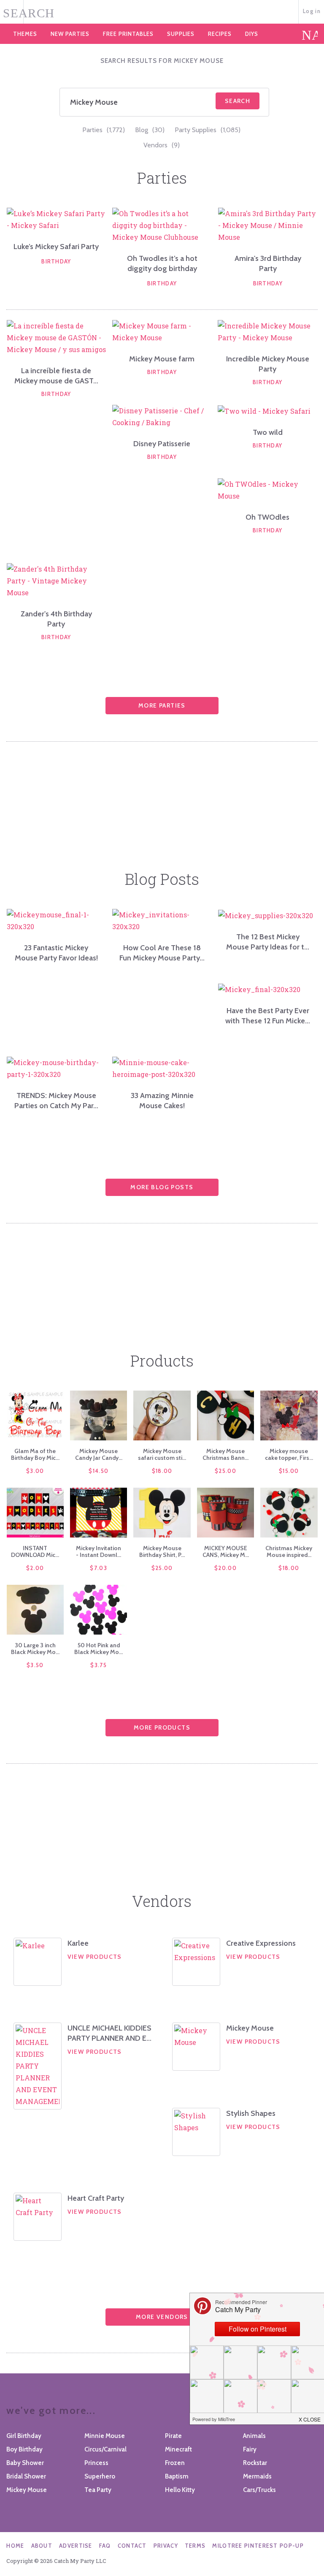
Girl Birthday (24, 2436)
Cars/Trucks (259, 2490)
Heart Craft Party (96, 2198)
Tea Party (98, 2490)
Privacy (166, 2546)
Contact (132, 2546)
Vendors (162, 145)
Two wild (268, 432)
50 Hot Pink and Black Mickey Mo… (99, 1649)
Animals (254, 2436)
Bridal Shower (26, 2476)
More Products (162, 1727)
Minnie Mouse (105, 2436)
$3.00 (35, 1471)
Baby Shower (25, 2463)
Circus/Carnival (105, 2449)
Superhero (100, 2476)
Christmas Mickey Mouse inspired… (289, 1551)
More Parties (162, 705)
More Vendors (162, 2317)
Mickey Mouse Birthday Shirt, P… (162, 1551)
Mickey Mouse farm (162, 359)
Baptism (177, 2476)
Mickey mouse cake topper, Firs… (289, 1454)
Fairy (250, 2449)
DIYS (252, 34)
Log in (312, 11)
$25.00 (225, 1471)
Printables (128, 34)
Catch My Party (162, 12)
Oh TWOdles (267, 517)
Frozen (175, 2463)
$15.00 (289, 1471)
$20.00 (225, 1568)
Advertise (76, 2546)
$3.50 (35, 1665)
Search (238, 101)
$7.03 (99, 1568)
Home (15, 2546)
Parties (104, 130)
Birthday (56, 261)
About (42, 2546)
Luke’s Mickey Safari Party (56, 247)
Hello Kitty (180, 2490)
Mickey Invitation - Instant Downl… (99, 1551)
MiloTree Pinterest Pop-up (258, 2546)
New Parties (70, 34)
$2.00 (35, 1568)
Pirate (173, 2436)
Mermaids (257, 2476)
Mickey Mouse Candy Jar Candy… (99, 1454)
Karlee (78, 1943)
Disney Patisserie (162, 444)
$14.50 (99, 1471)
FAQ (105, 2546)
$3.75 (99, 1665)
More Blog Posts (162, 1187)
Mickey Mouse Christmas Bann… (225, 1454)
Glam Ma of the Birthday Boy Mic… (35, 1454)
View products (95, 1957)
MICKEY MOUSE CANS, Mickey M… (226, 1551)
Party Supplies (208, 130)
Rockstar (255, 2463)
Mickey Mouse (250, 2028)
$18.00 (162, 1471)
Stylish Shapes (251, 2113)
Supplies (181, 34)
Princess (96, 2463)
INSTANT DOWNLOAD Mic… (35, 1551)
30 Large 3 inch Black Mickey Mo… (35, 1649)
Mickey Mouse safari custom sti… (162, 1454)
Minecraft (178, 2449)
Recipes (220, 34)
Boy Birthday (24, 2449)
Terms (195, 2546)
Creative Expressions (261, 1943)
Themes (25, 34)
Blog (150, 130)
